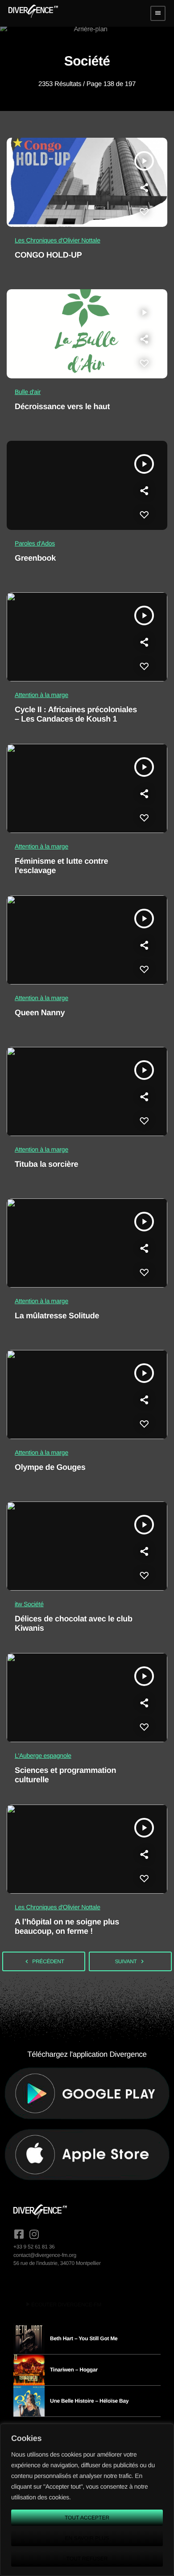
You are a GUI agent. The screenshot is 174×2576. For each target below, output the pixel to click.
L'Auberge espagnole (43, 1756)
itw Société (29, 1604)
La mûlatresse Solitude (57, 1316)
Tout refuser (87, 2559)
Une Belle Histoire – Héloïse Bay (89, 2401)
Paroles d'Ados (35, 543)
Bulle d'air (28, 392)
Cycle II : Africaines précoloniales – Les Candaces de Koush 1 (76, 714)
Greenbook (35, 558)
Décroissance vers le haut (62, 406)
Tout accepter (87, 2518)
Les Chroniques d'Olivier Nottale (58, 240)
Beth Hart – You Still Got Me (84, 2338)
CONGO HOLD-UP (48, 255)
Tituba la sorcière (46, 1164)
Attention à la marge (41, 695)
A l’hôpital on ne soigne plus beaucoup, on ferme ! (67, 1927)
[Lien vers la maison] (33, 13)
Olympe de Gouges (50, 1467)
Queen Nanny (40, 1013)
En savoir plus (87, 2538)
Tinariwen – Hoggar (74, 2370)
